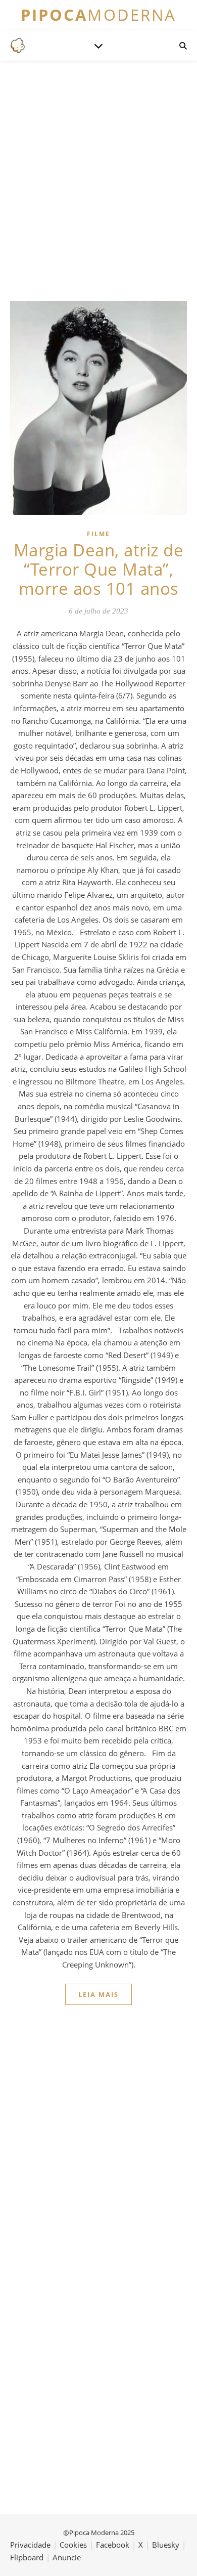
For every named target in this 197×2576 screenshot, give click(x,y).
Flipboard (27, 2557)
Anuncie (67, 2557)
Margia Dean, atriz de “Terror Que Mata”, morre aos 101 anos (99, 569)
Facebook (113, 2545)
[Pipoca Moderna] (18, 46)
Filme (98, 534)
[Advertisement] (98, 180)
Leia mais (98, 1994)
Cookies (73, 2545)
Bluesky (166, 2545)
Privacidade (30, 2545)
